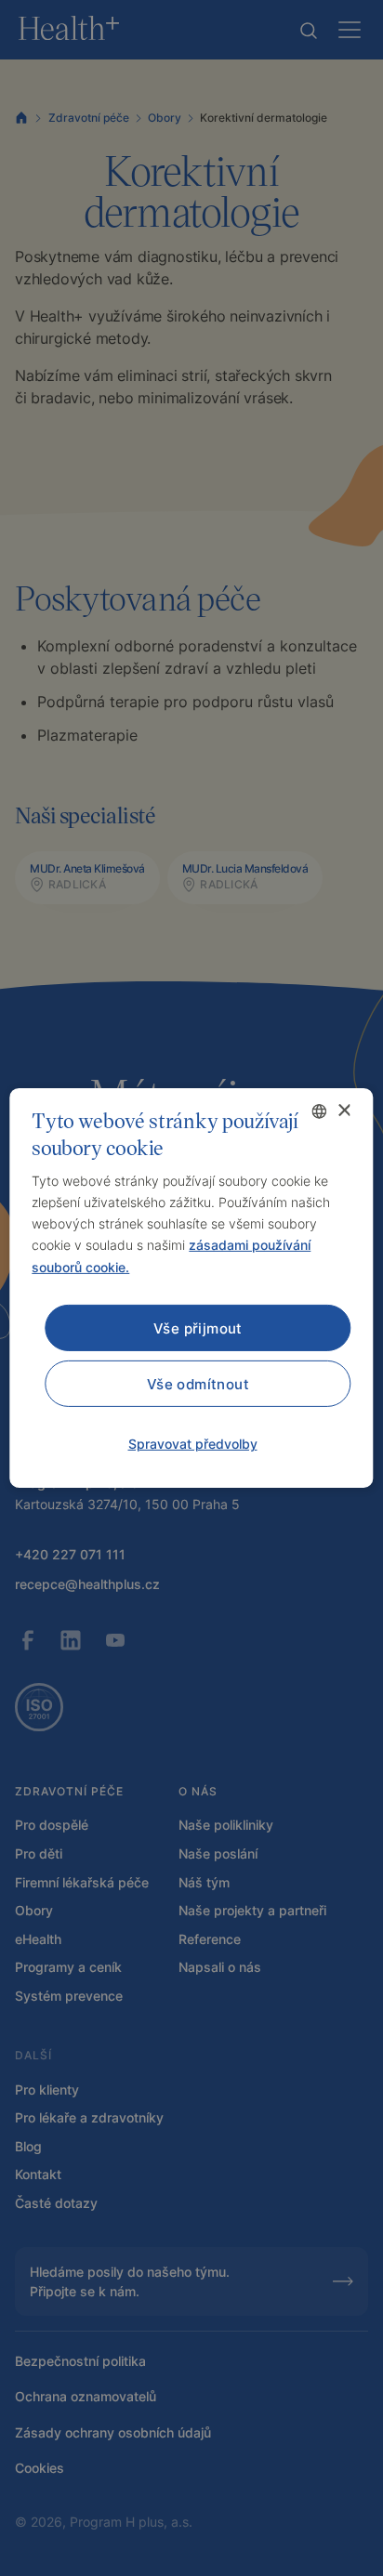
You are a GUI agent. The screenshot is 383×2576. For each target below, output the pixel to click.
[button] (192, 1444)
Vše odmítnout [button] (198, 1384)
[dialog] (191, 1288)
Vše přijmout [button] (198, 1327)
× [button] (343, 1110)
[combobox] (320, 1111)
